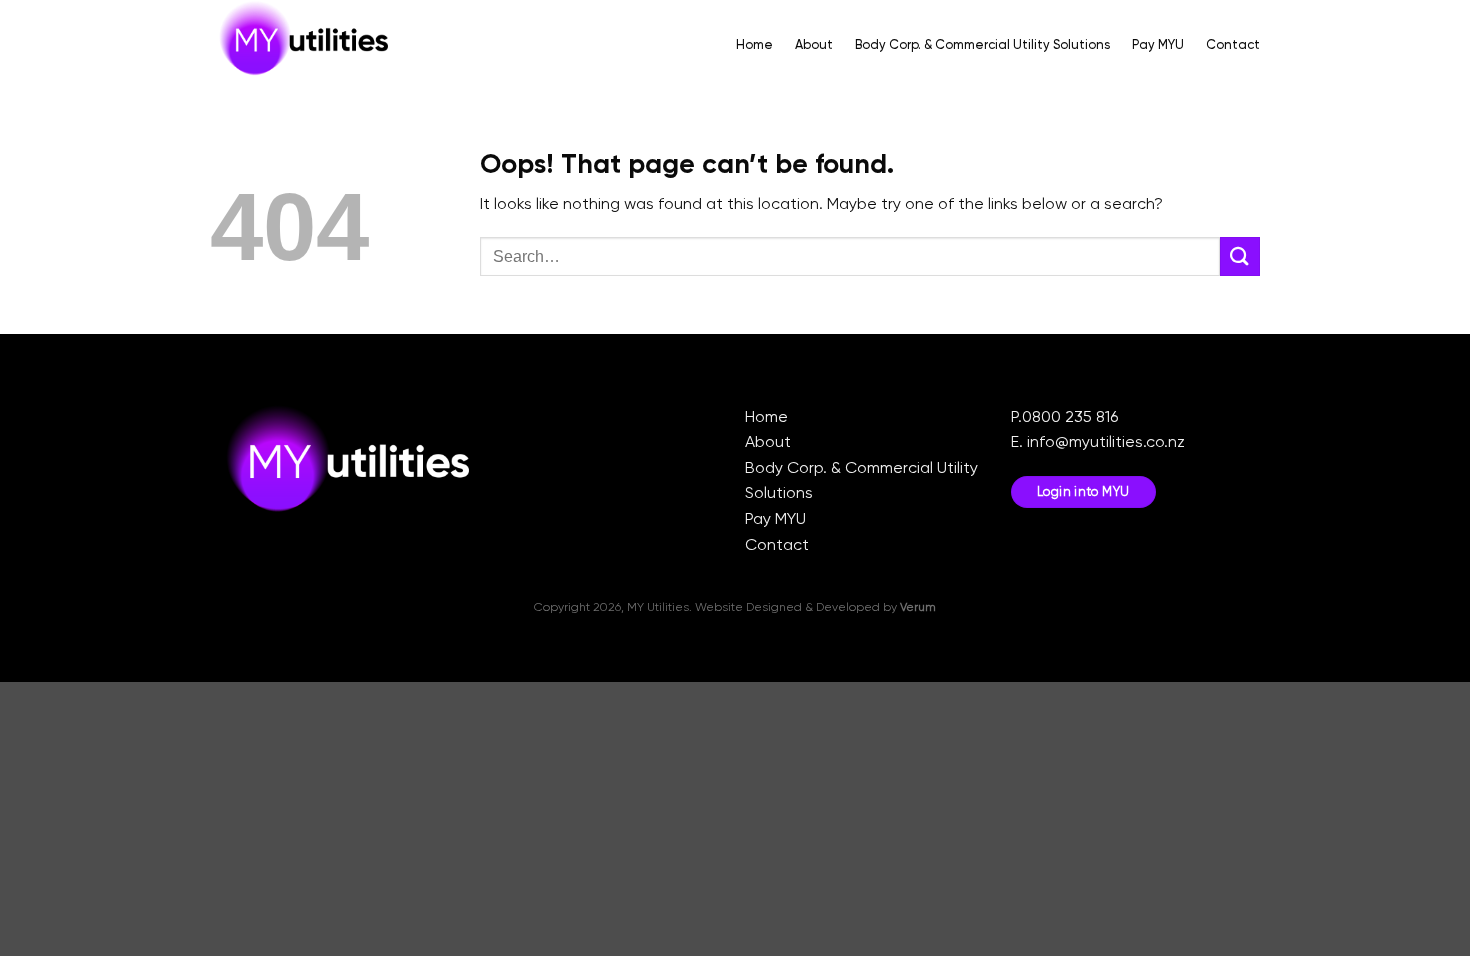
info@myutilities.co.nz (1106, 441)
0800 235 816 (1070, 416)
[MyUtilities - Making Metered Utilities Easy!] (310, 45)
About (814, 44)
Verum (918, 607)
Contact (1233, 44)
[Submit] (1240, 256)
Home (754, 44)
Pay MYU (1158, 44)
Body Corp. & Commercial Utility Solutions (982, 44)
